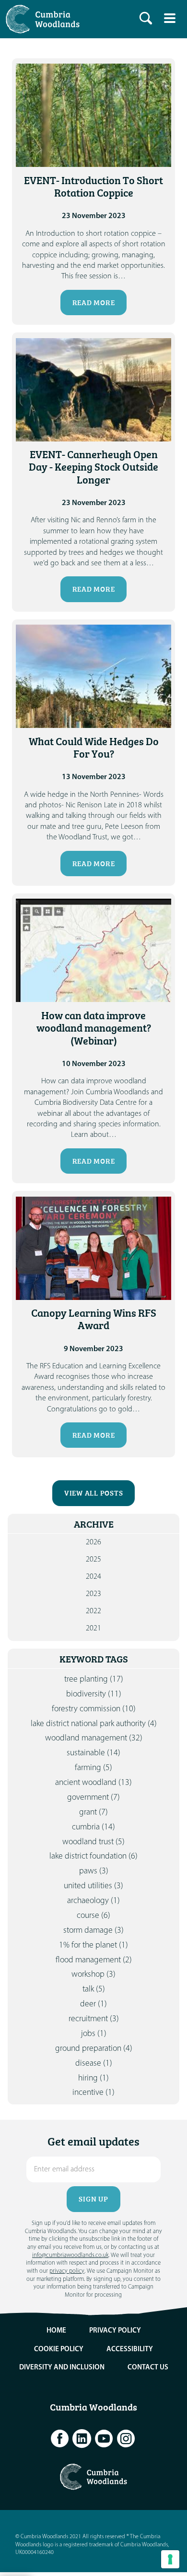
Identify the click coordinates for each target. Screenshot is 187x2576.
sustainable (93, 1753)
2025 (93, 1560)
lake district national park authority (94, 1724)
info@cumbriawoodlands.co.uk (70, 2255)
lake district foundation (93, 1856)
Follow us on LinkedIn (82, 2439)
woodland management (94, 1738)
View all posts (94, 1493)
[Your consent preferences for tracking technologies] (170, 2559)
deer (93, 2004)
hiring (93, 2078)
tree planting (94, 1679)
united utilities (93, 1886)
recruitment (94, 2019)
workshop (93, 1975)
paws (94, 1871)
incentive (93, 2093)
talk (94, 1989)
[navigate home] (45, 19)
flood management (94, 1960)
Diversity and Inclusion (62, 2368)
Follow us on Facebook (60, 2439)
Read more (94, 303)
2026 (93, 1542)
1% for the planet (93, 1945)
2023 (93, 1594)
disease (94, 2064)
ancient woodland (93, 1783)
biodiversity (94, 1694)
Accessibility (130, 2350)
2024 (93, 1577)
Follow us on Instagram (126, 2439)
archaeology (93, 1901)
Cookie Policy (59, 2350)
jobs (94, 2034)
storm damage (93, 1931)
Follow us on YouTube (104, 2439)
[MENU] (170, 18)
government (93, 1798)
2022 (93, 1611)
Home (56, 2331)
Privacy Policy (115, 2331)
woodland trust (93, 1842)
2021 (93, 1629)
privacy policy (67, 2271)
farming (93, 1768)
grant (93, 1812)
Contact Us (148, 2368)
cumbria (93, 1827)
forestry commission (94, 1709)
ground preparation (94, 2049)
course (93, 1916)
